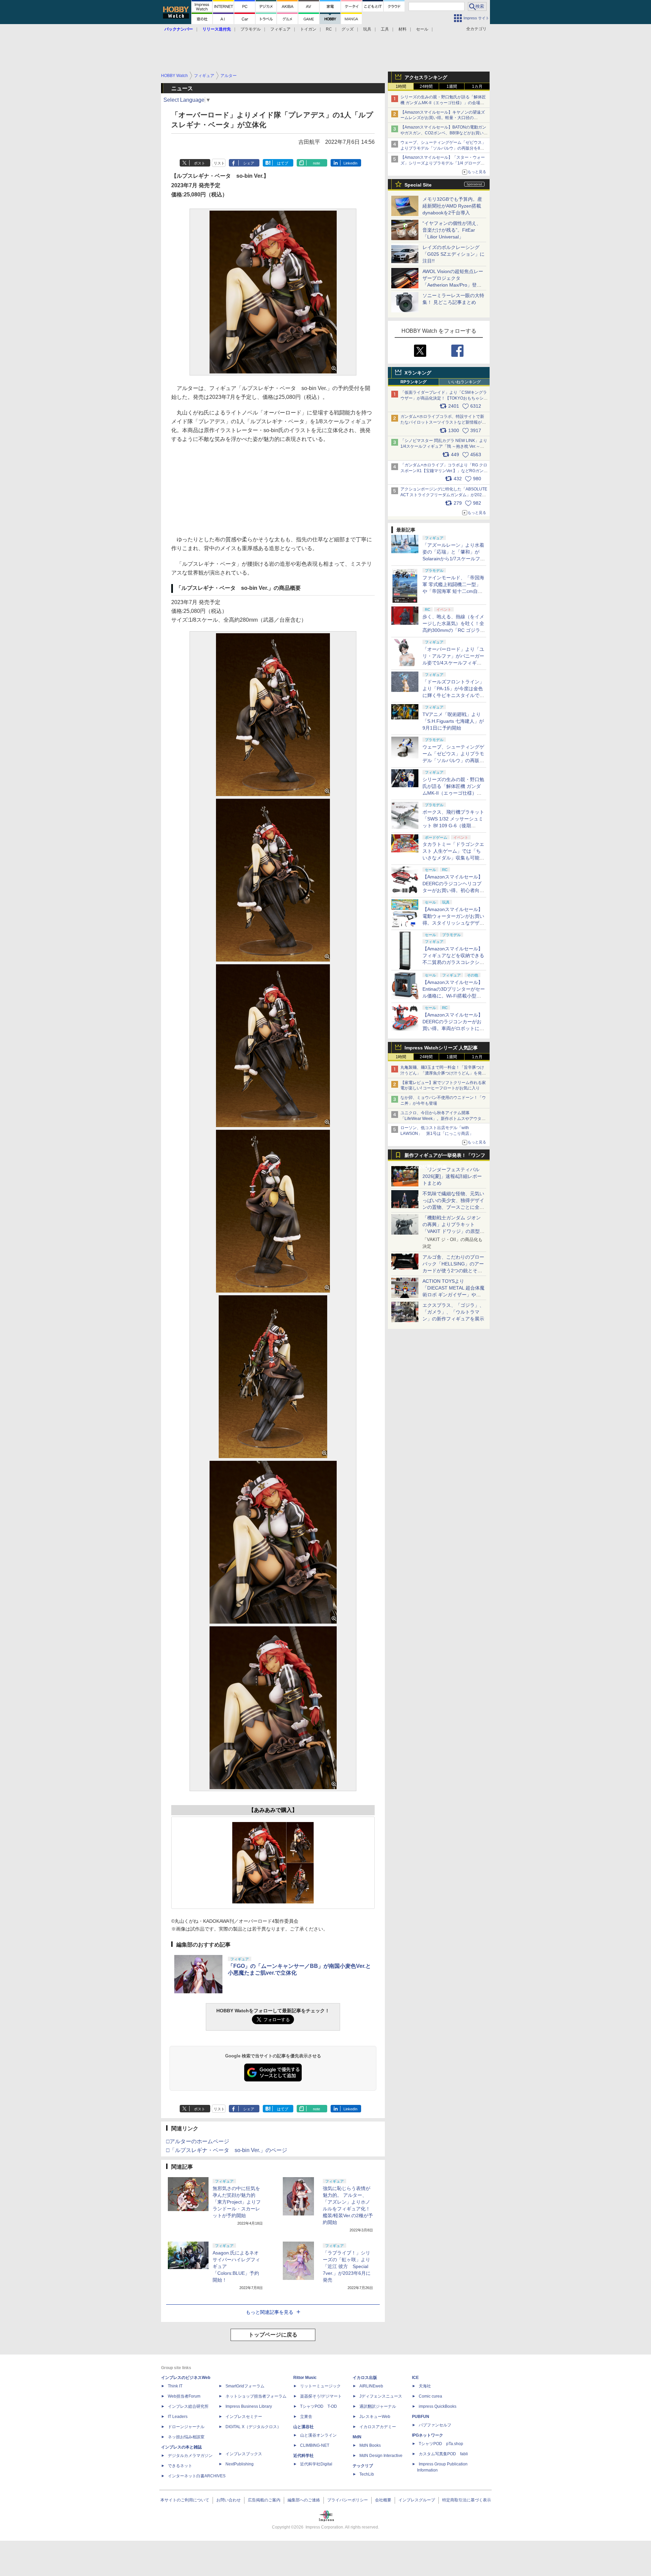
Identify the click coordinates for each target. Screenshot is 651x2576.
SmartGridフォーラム (245, 2386)
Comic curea (430, 2396)
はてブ (283, 163)
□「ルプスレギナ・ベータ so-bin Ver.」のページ (227, 2150)
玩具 (367, 29)
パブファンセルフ (435, 2425)
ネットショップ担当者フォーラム (256, 2396)
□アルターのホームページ (198, 2141)
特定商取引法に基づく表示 (467, 2500)
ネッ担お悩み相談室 (186, 2437)
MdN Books (370, 2445)
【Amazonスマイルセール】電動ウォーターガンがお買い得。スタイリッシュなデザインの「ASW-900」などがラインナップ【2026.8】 (453, 923)
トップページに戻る (273, 2335)
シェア (249, 163)
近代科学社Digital (316, 2464)
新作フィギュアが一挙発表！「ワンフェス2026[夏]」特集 (445, 1157)
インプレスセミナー (244, 2417)
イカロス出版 (365, 2378)
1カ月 (477, 86)
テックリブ (363, 2466)
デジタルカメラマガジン (190, 2456)
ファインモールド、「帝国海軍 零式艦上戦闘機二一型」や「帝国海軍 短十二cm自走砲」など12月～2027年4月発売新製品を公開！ (453, 591)
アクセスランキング (426, 77)
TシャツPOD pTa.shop (441, 2444)
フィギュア (280, 29)
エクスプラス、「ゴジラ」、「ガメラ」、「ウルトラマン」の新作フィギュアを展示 (453, 1312)
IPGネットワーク (428, 2435)
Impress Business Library (249, 2406)
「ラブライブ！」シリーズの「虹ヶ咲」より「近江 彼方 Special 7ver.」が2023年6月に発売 (347, 2266)
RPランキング (413, 382)
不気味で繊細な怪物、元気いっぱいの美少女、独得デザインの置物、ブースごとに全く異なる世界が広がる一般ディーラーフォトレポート (453, 1207)
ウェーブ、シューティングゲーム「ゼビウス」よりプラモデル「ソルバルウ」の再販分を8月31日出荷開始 (443, 148)
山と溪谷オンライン (318, 2435)
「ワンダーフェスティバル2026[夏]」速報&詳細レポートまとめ (452, 1176)
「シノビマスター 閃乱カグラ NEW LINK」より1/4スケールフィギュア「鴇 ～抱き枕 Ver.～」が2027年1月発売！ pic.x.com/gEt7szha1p (444, 446)
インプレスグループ (417, 2500)
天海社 (425, 2386)
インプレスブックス (244, 2454)
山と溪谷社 (303, 2427)
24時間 (426, 86)
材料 (402, 29)
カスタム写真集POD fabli (443, 2454)
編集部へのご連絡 (304, 2500)
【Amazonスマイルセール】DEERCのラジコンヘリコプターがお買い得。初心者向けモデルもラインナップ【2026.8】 (453, 890)
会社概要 (383, 2500)
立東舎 (306, 2417)
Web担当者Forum (184, 2396)
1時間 (401, 86)
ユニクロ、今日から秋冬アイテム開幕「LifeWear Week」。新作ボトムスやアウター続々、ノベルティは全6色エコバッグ (443, 1119)
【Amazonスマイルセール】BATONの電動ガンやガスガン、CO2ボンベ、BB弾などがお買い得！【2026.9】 (443, 133)
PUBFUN (421, 2417)
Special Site (418, 185)
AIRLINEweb (371, 2386)
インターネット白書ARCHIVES (197, 2476)
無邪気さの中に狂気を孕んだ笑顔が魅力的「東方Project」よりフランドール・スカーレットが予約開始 (237, 2202)
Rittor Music (305, 2378)
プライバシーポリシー (348, 2500)
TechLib (367, 2474)
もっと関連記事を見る (270, 2312)
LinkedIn (350, 163)
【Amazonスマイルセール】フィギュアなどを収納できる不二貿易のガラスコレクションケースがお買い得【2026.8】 (453, 962)
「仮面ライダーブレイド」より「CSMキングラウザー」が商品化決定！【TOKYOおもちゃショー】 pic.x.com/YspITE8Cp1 (444, 398)
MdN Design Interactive (381, 2456)
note (317, 163)
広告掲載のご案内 (264, 2500)
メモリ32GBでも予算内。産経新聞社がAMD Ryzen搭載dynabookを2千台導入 (452, 206)
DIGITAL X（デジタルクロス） (253, 2427)
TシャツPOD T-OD (319, 2406)
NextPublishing (240, 2464)
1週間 (452, 86)
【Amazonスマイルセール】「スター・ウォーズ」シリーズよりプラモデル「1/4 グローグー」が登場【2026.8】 (443, 163)
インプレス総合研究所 (188, 2406)
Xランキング (418, 373)
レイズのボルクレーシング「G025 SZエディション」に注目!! (453, 254)
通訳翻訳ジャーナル (378, 2406)
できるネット (180, 2466)
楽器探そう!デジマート (321, 2396)
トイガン (308, 29)
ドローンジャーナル (186, 2427)
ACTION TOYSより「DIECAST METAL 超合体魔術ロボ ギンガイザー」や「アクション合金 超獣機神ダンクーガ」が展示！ (453, 1295)
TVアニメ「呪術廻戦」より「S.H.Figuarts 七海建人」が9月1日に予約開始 (453, 721)
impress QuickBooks (438, 2406)
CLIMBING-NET (315, 2445)
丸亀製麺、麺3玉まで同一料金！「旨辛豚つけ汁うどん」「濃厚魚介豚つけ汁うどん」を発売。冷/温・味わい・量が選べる (442, 1073)
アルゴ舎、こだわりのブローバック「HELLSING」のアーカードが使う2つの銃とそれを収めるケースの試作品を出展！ (453, 1271)
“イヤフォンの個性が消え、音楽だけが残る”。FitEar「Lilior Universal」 (452, 230)
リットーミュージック (320, 2386)
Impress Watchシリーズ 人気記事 (441, 1048)
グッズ (348, 29)
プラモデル (251, 29)
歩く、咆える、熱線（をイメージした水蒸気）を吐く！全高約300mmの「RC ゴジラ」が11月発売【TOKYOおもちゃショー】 (454, 630)
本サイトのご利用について (185, 2500)
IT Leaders (178, 2417)
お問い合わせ (229, 2500)
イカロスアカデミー (378, 2427)
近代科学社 (303, 2456)
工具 (385, 29)
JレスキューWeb (375, 2417)
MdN (357, 2437)
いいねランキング (465, 382)
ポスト (200, 163)
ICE (415, 2378)
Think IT (175, 2386)
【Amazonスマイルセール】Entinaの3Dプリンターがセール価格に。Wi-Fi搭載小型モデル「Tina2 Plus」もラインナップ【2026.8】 (454, 996)
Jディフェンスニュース (381, 2396)
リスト (219, 163)
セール (422, 29)
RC (329, 29)
